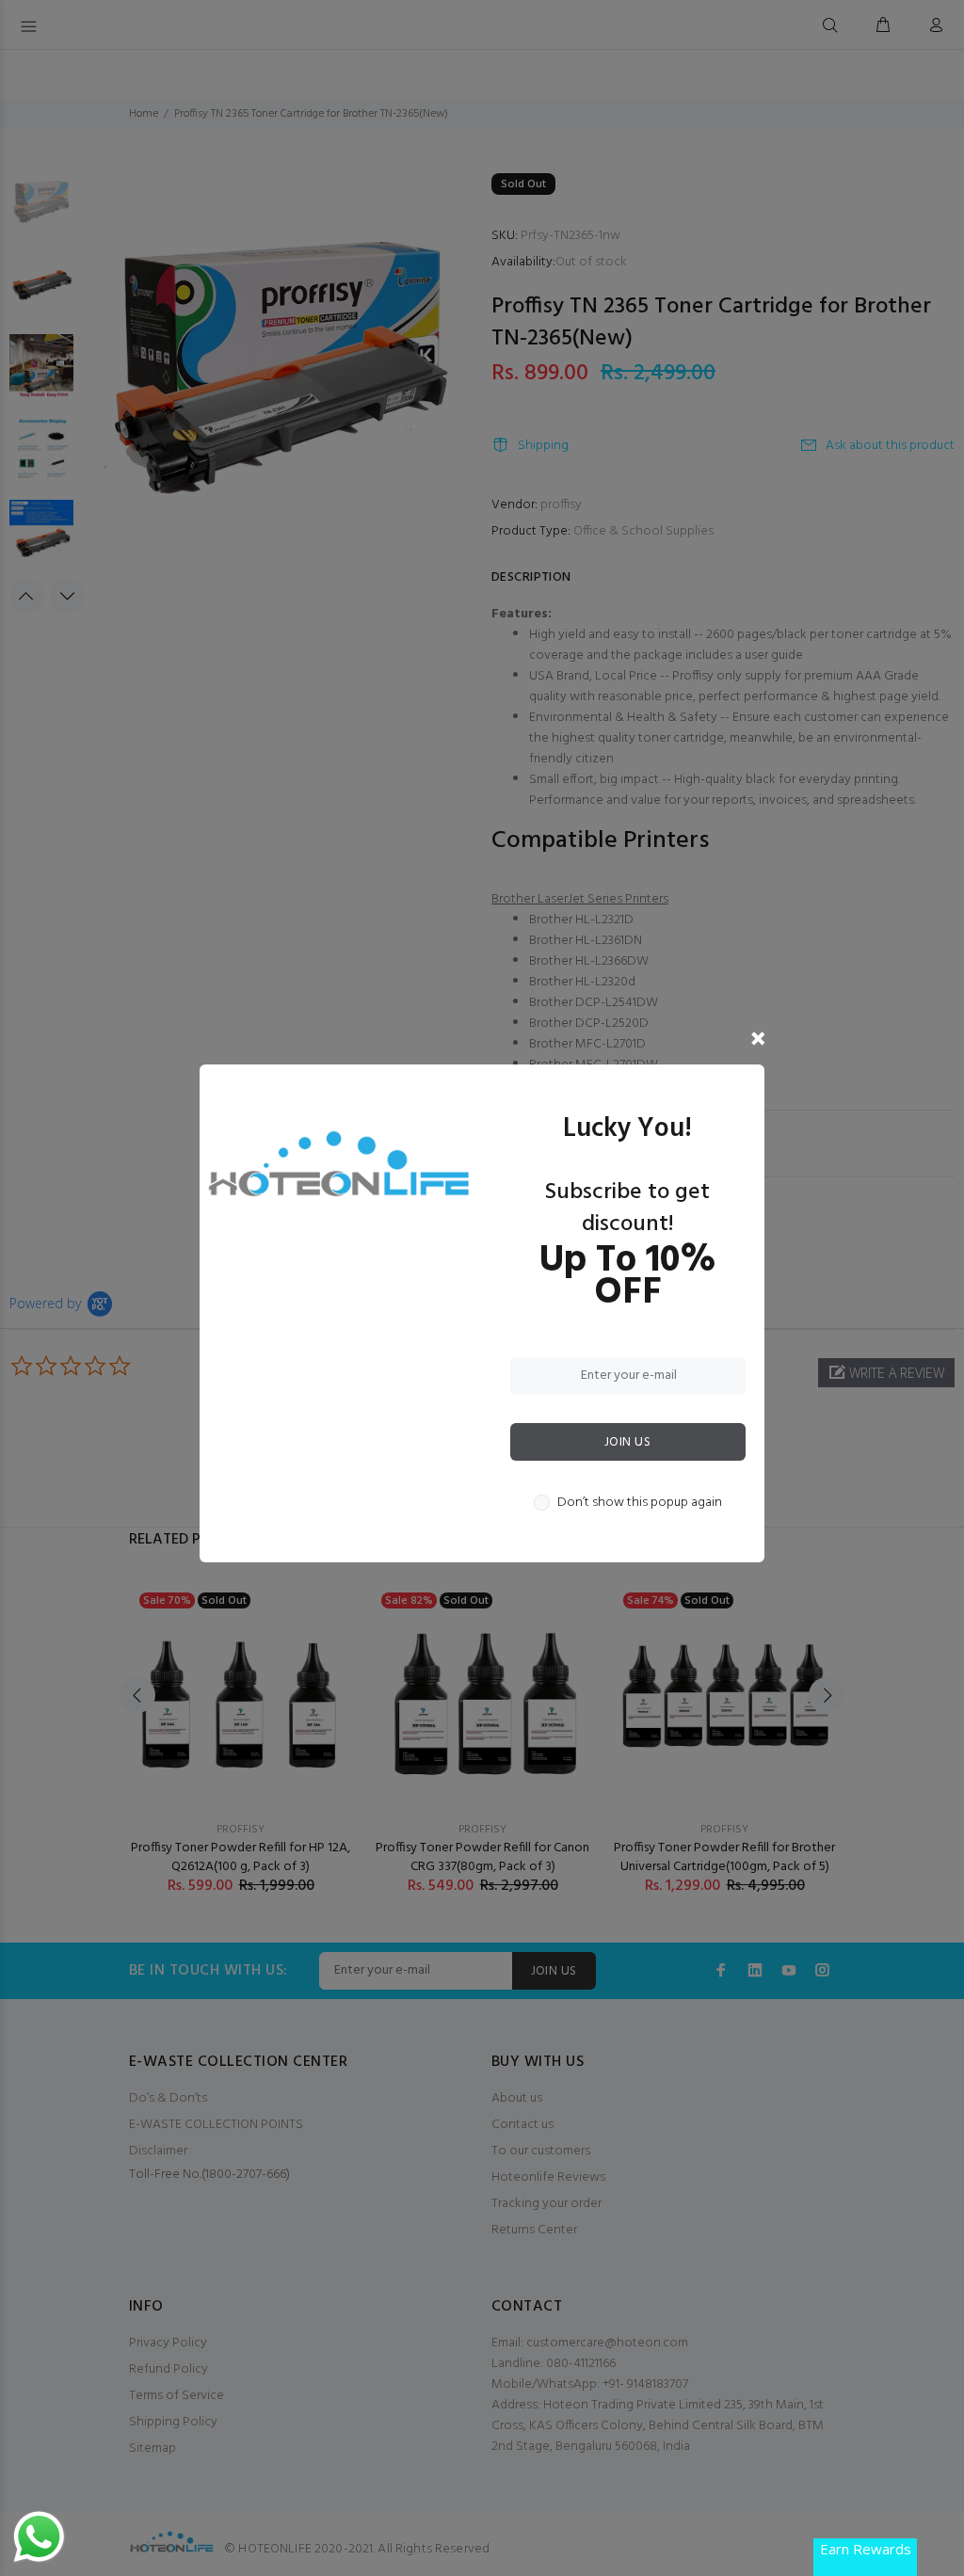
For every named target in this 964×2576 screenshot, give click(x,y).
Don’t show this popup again (640, 1503)
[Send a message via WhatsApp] (39, 2537)
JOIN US (627, 1442)
